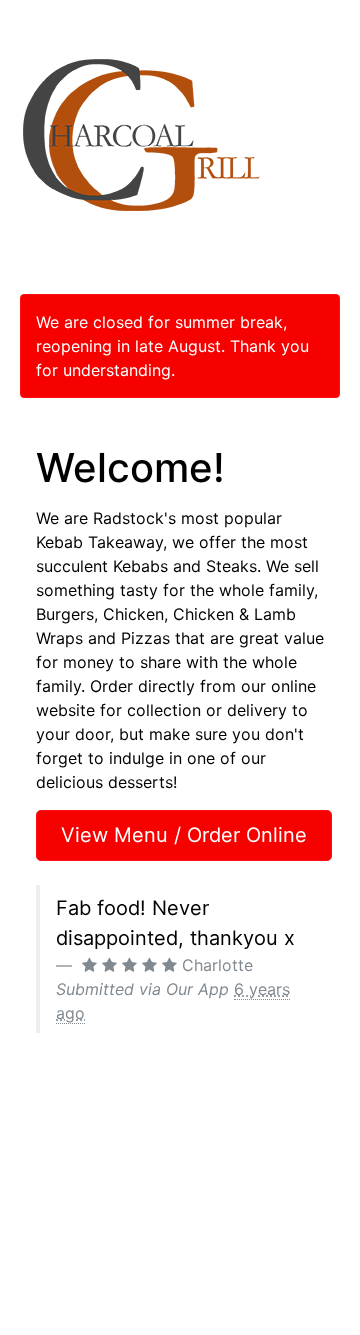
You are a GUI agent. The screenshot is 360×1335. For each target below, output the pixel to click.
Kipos (240, 1270)
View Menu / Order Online (184, 835)
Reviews (43, 1206)
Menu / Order (59, 1185)
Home (35, 1163)
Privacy (320, 1163)
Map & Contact (65, 1228)
